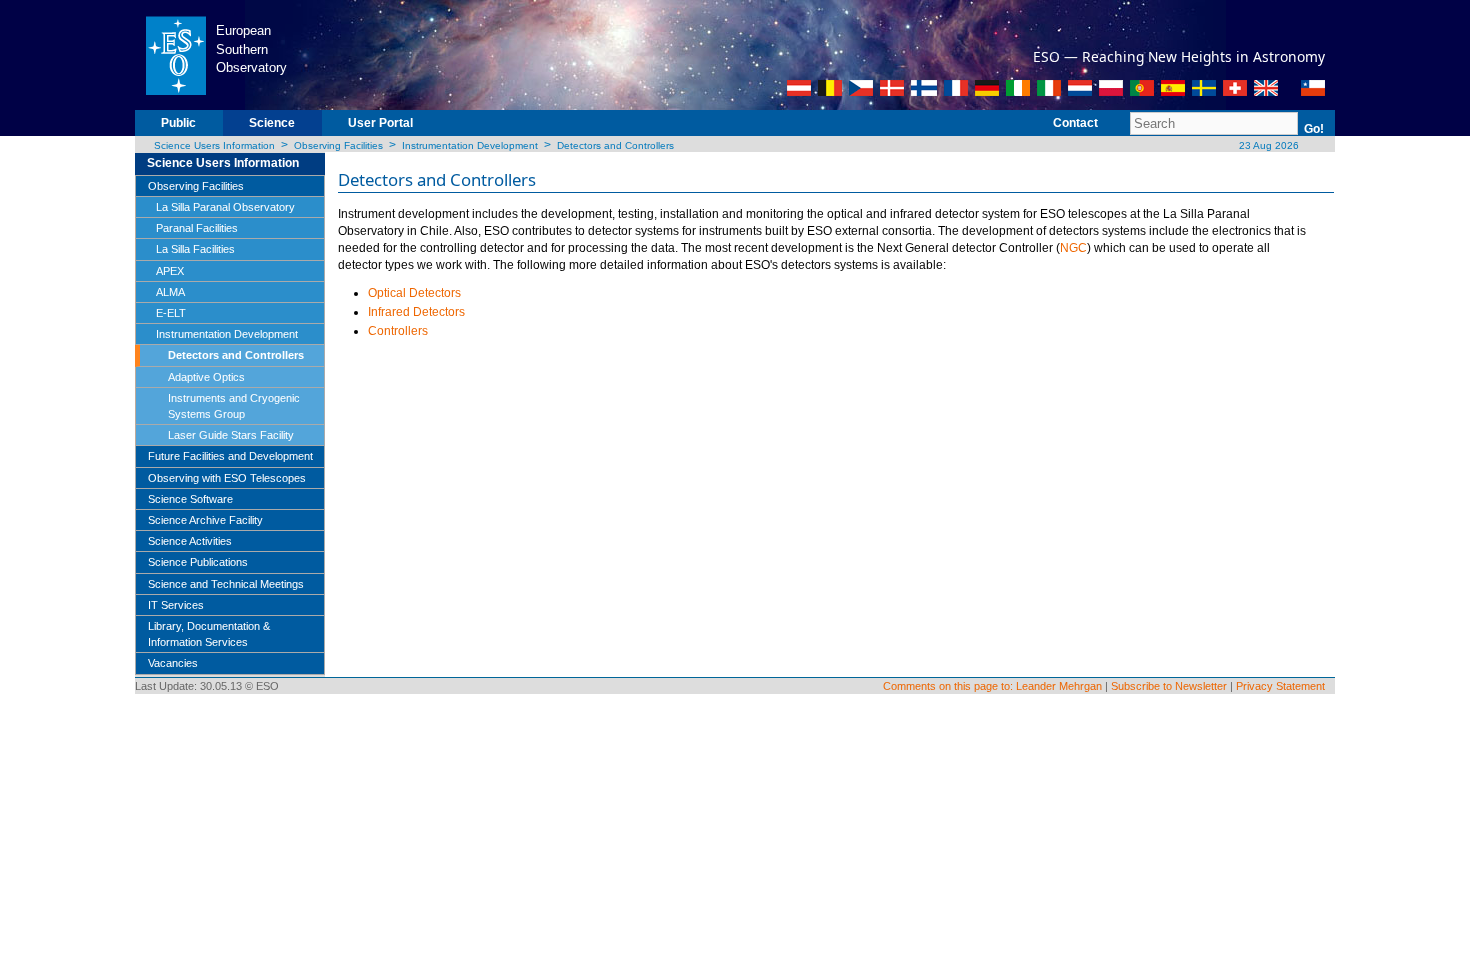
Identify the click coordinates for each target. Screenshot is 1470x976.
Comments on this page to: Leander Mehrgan (992, 686)
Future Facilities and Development (230, 456)
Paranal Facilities (197, 228)
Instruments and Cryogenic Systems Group (234, 406)
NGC (1073, 248)
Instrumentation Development (470, 145)
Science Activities (190, 541)
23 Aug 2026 (1267, 145)
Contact (1075, 123)
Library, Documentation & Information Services (209, 634)
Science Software (190, 499)
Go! (1314, 129)
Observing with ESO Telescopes (227, 478)
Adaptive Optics (206, 377)
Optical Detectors (414, 293)
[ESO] (175, 54)
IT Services (176, 605)
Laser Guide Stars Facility (231, 435)
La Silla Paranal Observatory (225, 207)
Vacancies (173, 663)
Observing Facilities (338, 145)
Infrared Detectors (416, 312)
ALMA (170, 292)
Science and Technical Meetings (226, 584)
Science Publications (198, 562)
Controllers (398, 331)
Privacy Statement (1280, 686)
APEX (170, 271)
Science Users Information (214, 145)
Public (178, 123)
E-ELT (171, 313)
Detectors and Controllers (615, 145)
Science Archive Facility (205, 520)
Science (272, 123)
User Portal (380, 123)
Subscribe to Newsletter (1169, 686)
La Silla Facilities (195, 249)
